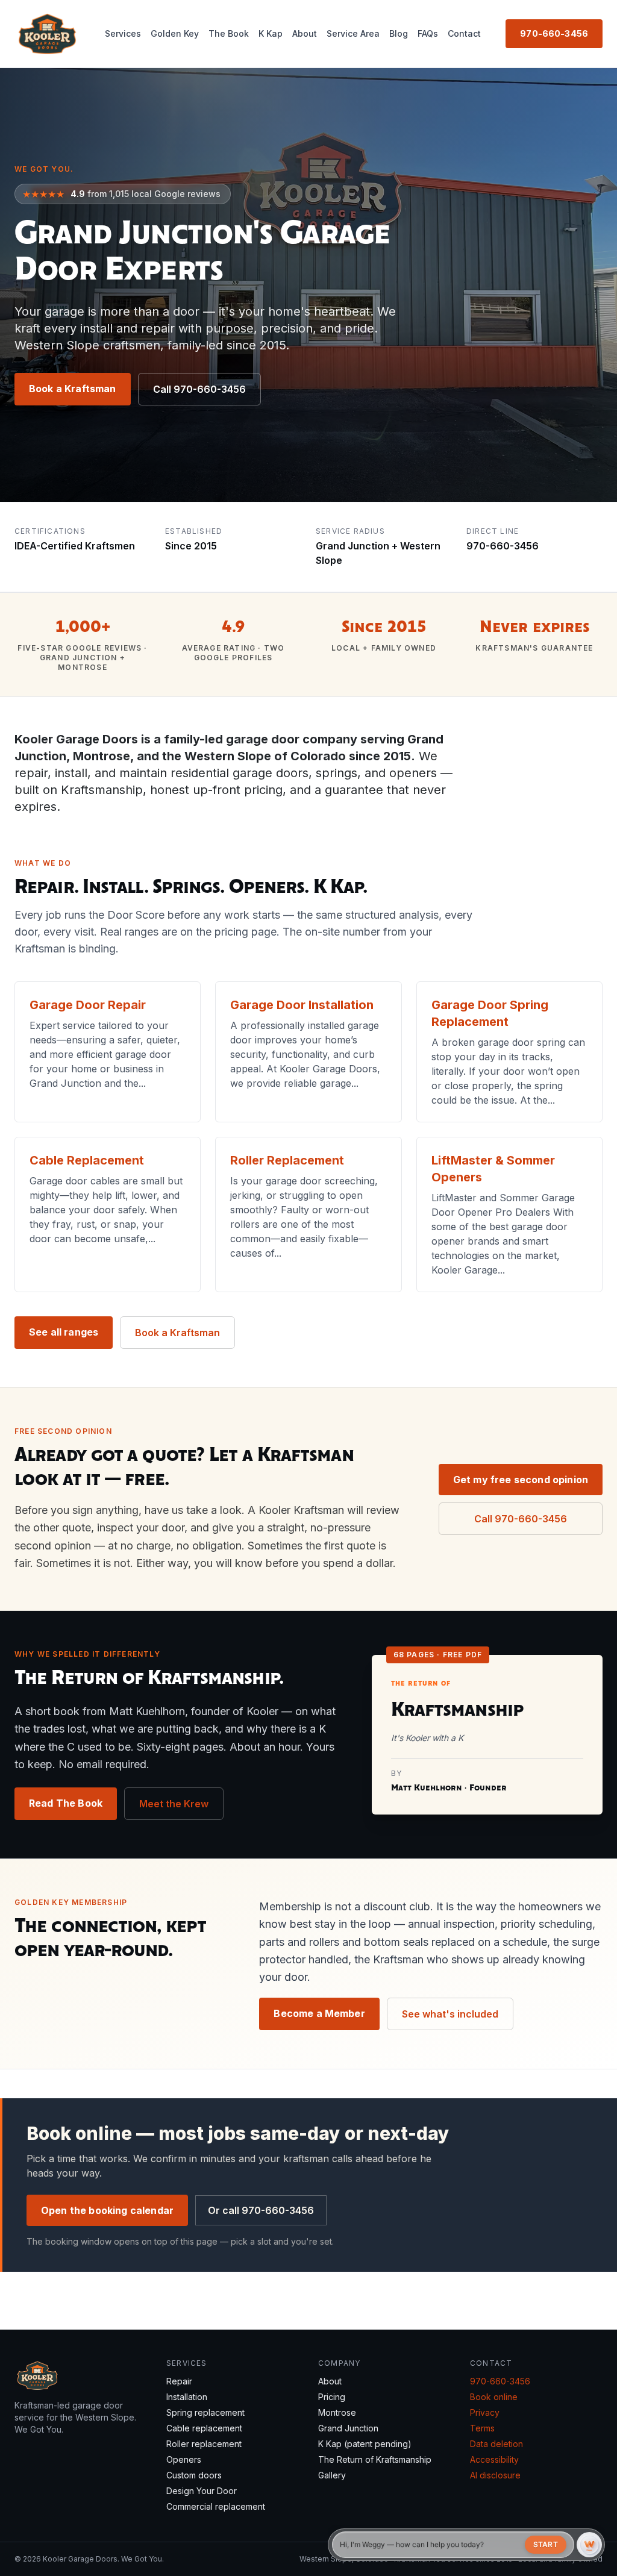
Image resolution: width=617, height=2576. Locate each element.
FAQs (428, 33)
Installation (187, 2397)
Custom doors (194, 2475)
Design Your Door (202, 2491)
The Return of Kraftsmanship (375, 2459)
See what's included (450, 2014)
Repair (179, 2381)
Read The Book (66, 1803)
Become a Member (319, 2013)
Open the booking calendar (107, 2210)
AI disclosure (495, 2475)
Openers (184, 2459)
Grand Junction (348, 2428)
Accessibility (494, 2459)
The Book (229, 33)
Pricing (332, 2397)
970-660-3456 (554, 33)
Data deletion (496, 2444)
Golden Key (175, 33)
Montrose (337, 2412)
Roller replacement (204, 2444)
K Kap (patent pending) (365, 2444)
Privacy (485, 2412)
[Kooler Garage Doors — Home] (47, 34)
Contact (464, 33)
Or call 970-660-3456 (261, 2210)
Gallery (332, 2475)
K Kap (271, 33)
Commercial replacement (216, 2506)
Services (123, 33)
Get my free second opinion (521, 1480)
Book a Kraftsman (73, 389)
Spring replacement (205, 2412)
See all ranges (64, 1332)
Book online (494, 2397)
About (305, 33)
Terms (482, 2428)
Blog (399, 33)
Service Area (353, 33)
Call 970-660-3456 (199, 389)
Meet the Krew (174, 1804)
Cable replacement (204, 2428)
